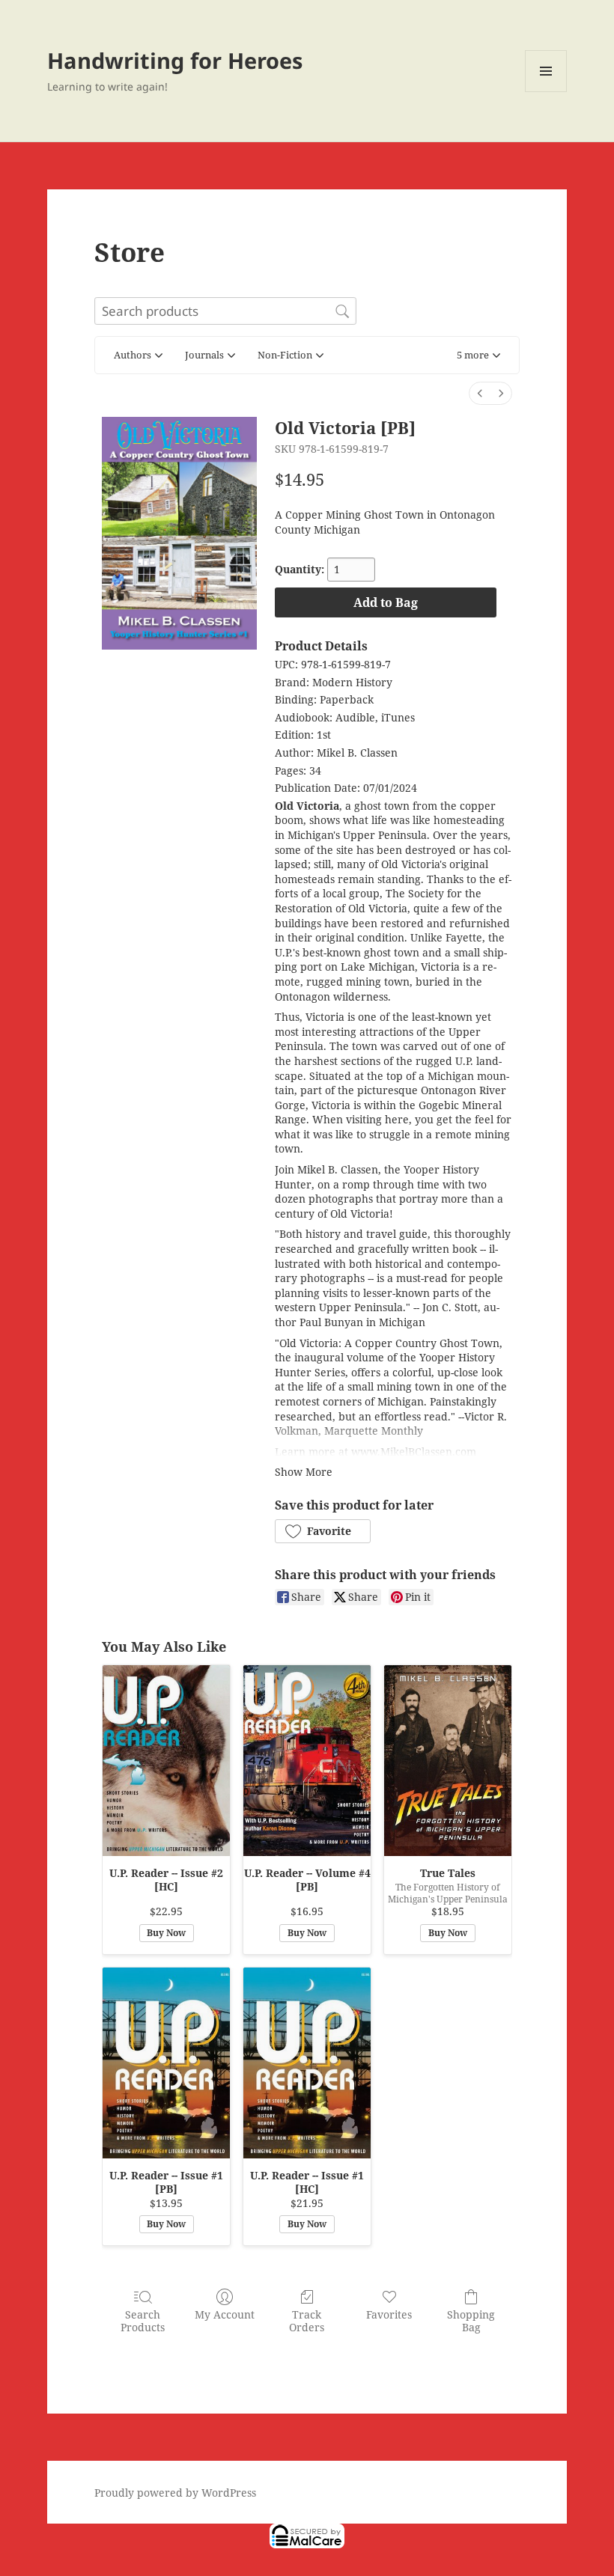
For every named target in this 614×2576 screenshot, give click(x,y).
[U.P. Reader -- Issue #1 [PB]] (166, 2063)
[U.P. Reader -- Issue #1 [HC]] (307, 2063)
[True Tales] (448, 1761)
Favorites (389, 2314)
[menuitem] (480, 393)
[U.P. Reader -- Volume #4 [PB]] (307, 1761)
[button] (478, 355)
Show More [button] (304, 1472)
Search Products (143, 2321)
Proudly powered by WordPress (175, 2493)
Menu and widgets (546, 92)
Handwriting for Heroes (175, 60)
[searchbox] (225, 311)
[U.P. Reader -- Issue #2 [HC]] (166, 1761)
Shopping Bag (471, 2321)
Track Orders (307, 2321)
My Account (225, 2314)
